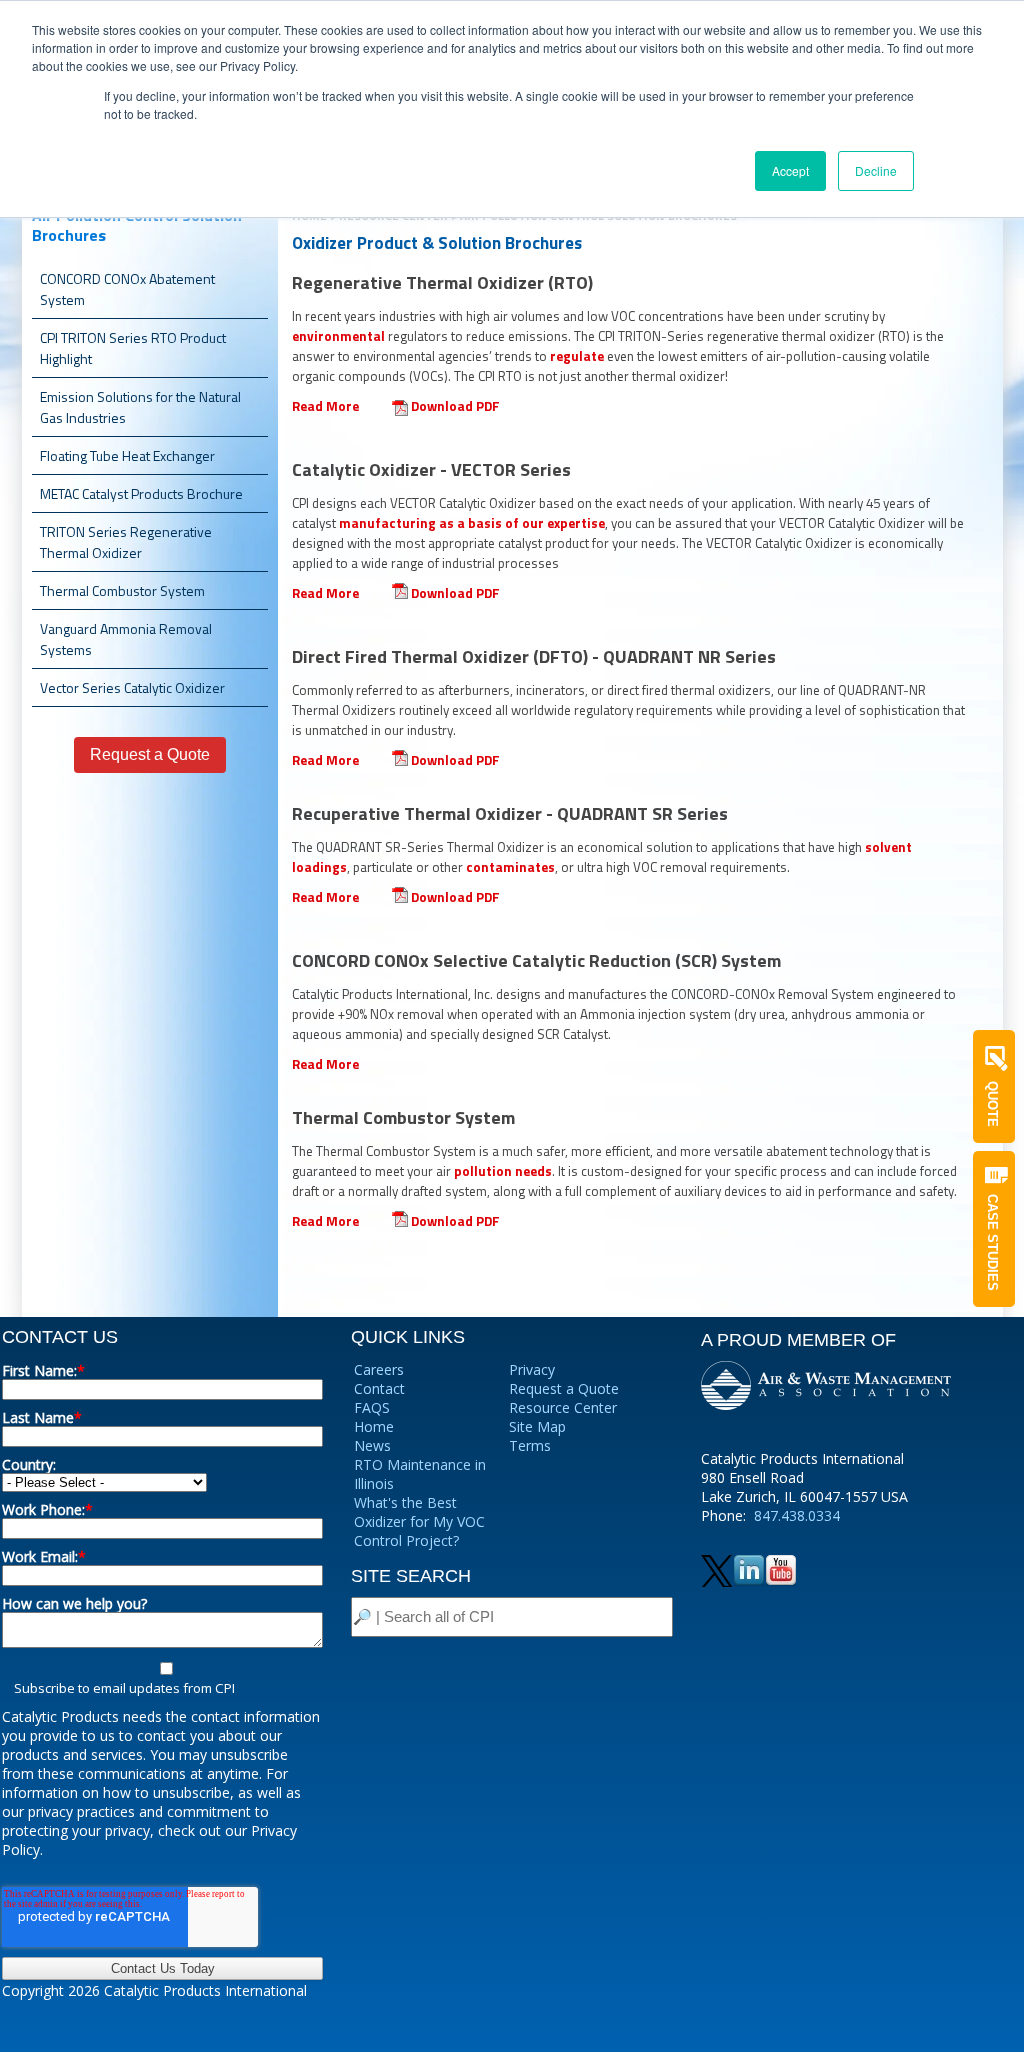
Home (374, 1426)
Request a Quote (564, 1388)
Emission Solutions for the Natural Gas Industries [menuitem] (140, 407)
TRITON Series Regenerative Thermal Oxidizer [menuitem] (126, 542)
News (372, 1445)
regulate (577, 356)
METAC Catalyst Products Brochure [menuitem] (141, 493)
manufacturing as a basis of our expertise (472, 523)
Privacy (532, 1369)
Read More (325, 406)
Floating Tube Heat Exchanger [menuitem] (127, 455)
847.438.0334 (797, 1515)
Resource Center (563, 1407)
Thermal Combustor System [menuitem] (122, 590)
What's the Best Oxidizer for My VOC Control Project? (419, 1521)
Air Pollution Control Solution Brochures (137, 225)
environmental (338, 336)
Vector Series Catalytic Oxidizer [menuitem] (132, 687)
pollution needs (503, 1171)
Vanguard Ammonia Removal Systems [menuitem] (126, 639)
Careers (379, 1369)
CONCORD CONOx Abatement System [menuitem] (127, 289)
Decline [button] (876, 170)
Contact (379, 1388)
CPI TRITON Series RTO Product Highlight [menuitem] (133, 348)
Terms (530, 1445)
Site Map (537, 1426)
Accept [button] (790, 170)
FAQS (372, 1407)
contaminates (510, 867)
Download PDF (455, 406)
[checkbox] (162, 1678)
